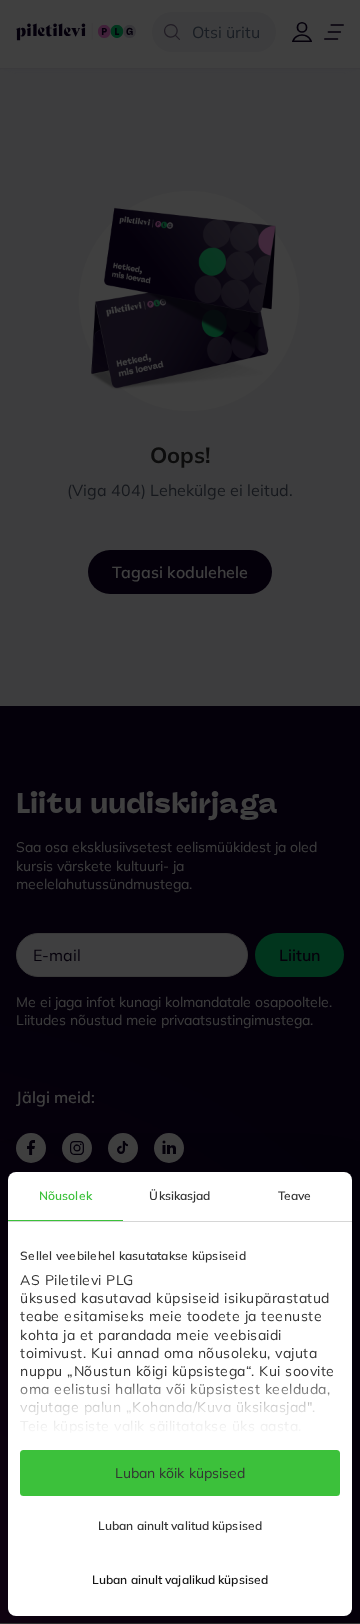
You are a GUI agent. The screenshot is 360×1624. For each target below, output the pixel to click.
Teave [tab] (295, 1195)
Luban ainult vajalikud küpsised (180, 1579)
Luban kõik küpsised (180, 1473)
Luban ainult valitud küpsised (180, 1525)
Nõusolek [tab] (65, 1195)
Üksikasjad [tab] (179, 1195)
